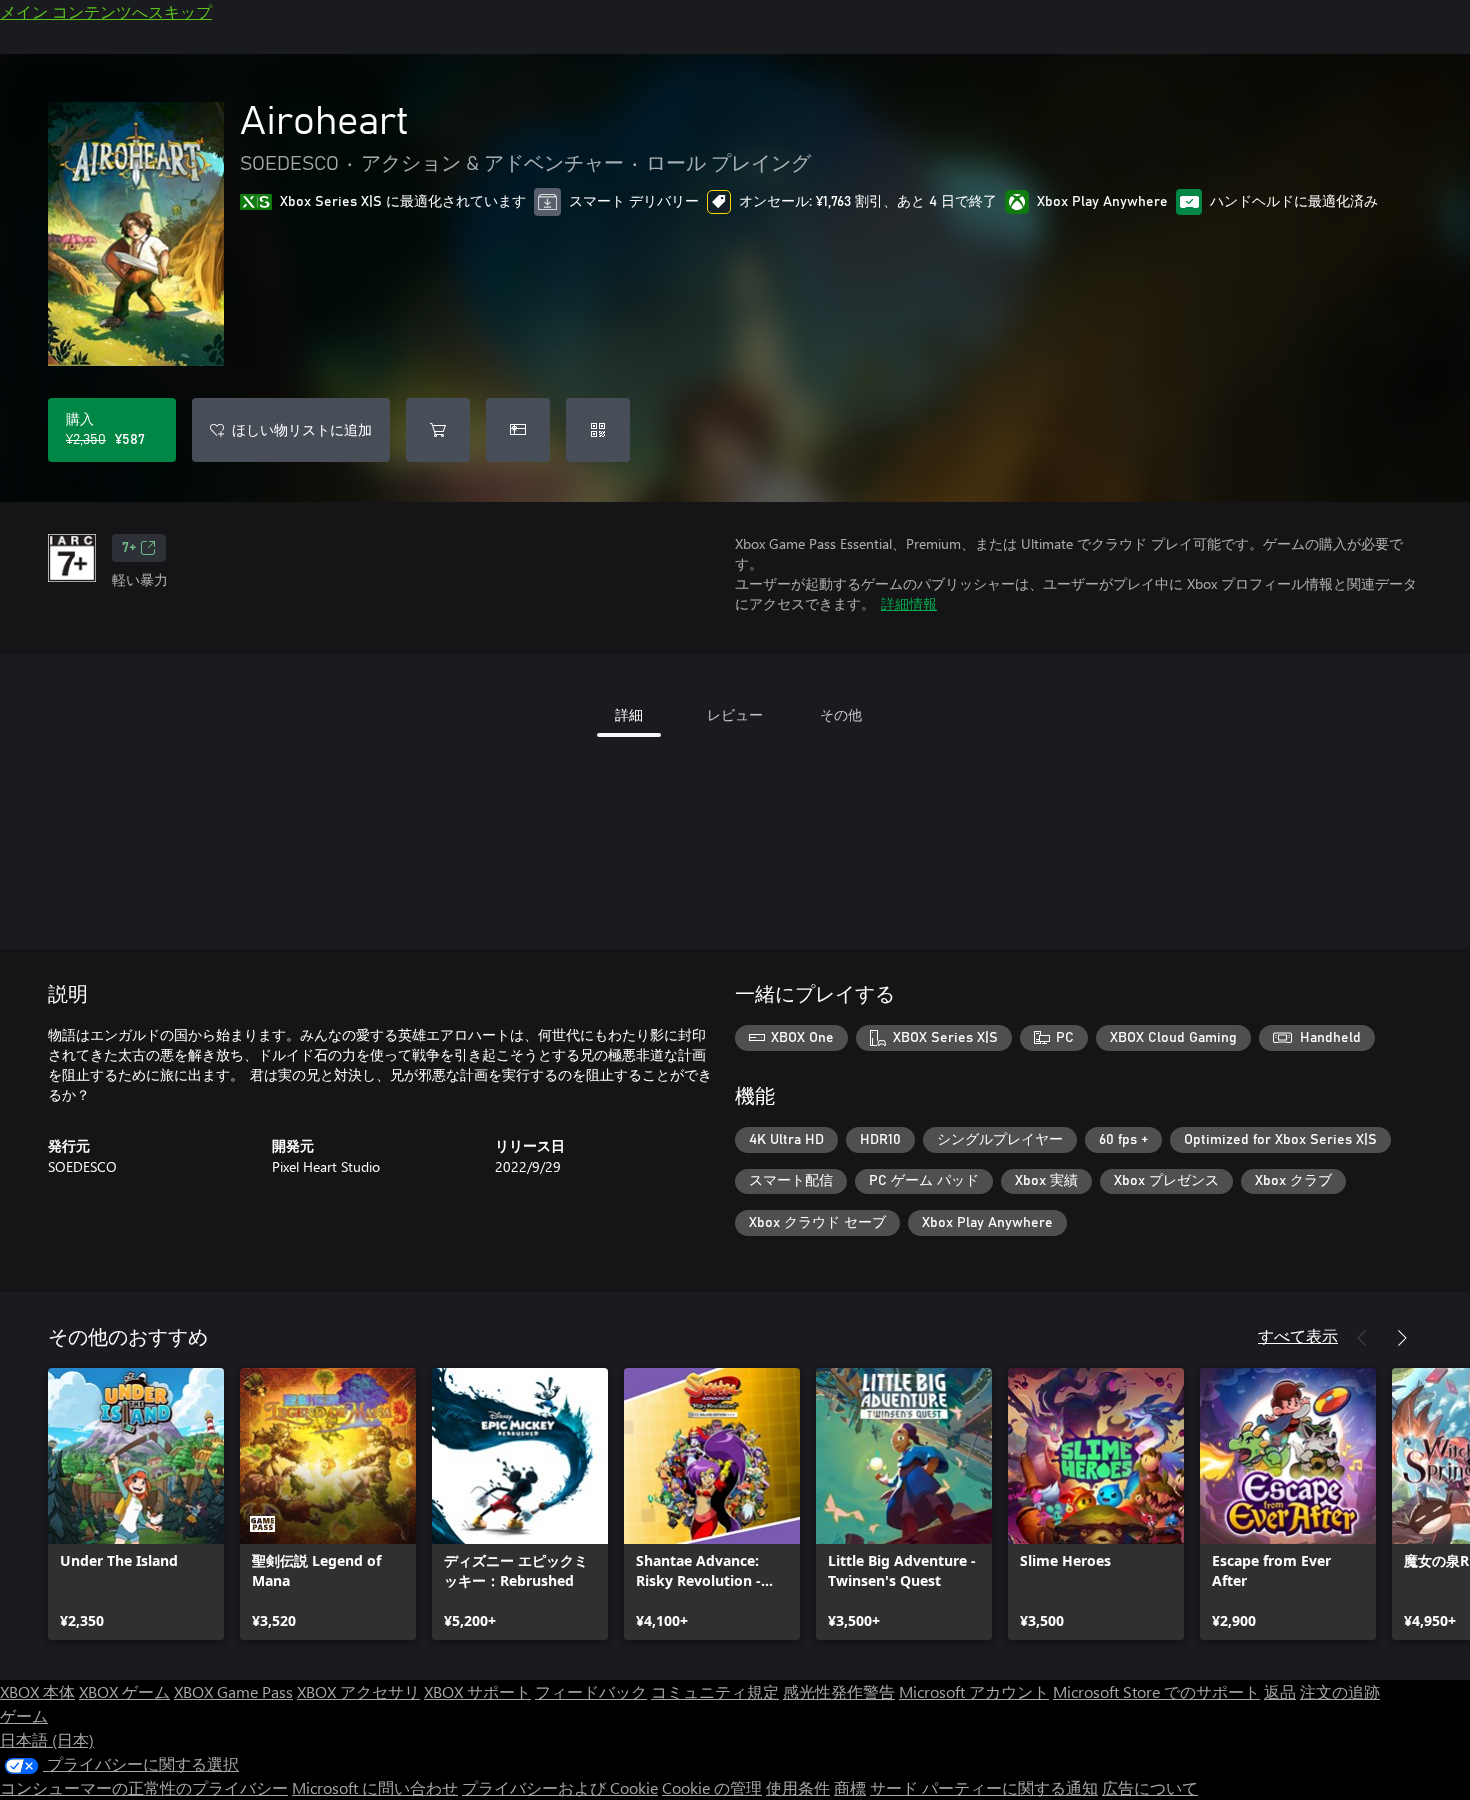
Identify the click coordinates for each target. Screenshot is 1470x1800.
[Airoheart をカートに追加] (438, 430)
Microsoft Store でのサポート (1156, 1691)
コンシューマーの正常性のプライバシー (144, 1787)
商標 (850, 1787)
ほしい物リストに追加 (302, 429)
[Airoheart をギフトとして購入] (518, 430)
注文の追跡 (1340, 1691)
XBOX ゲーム (124, 1691)
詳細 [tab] (629, 714)
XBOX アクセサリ (358, 1691)
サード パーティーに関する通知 (984, 1787)
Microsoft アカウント (974, 1691)
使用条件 (798, 1787)
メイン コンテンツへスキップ (106, 11)
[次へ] (1402, 1338)
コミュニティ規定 (715, 1691)
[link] (136, 1504)
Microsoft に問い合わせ (375, 1787)
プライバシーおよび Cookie (560, 1787)
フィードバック (591, 1691)
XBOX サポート (477, 1691)
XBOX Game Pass (233, 1691)
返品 (1280, 1691)
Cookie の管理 (712, 1787)
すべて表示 (1298, 1335)
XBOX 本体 (37, 1691)
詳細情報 (909, 603)
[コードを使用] (598, 430)
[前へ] (1362, 1338)
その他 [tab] (841, 714)
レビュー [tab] (735, 714)
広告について (1150, 1787)
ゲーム (24, 1715)
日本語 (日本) (47, 1739)
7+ (129, 548)
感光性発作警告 (839, 1691)
